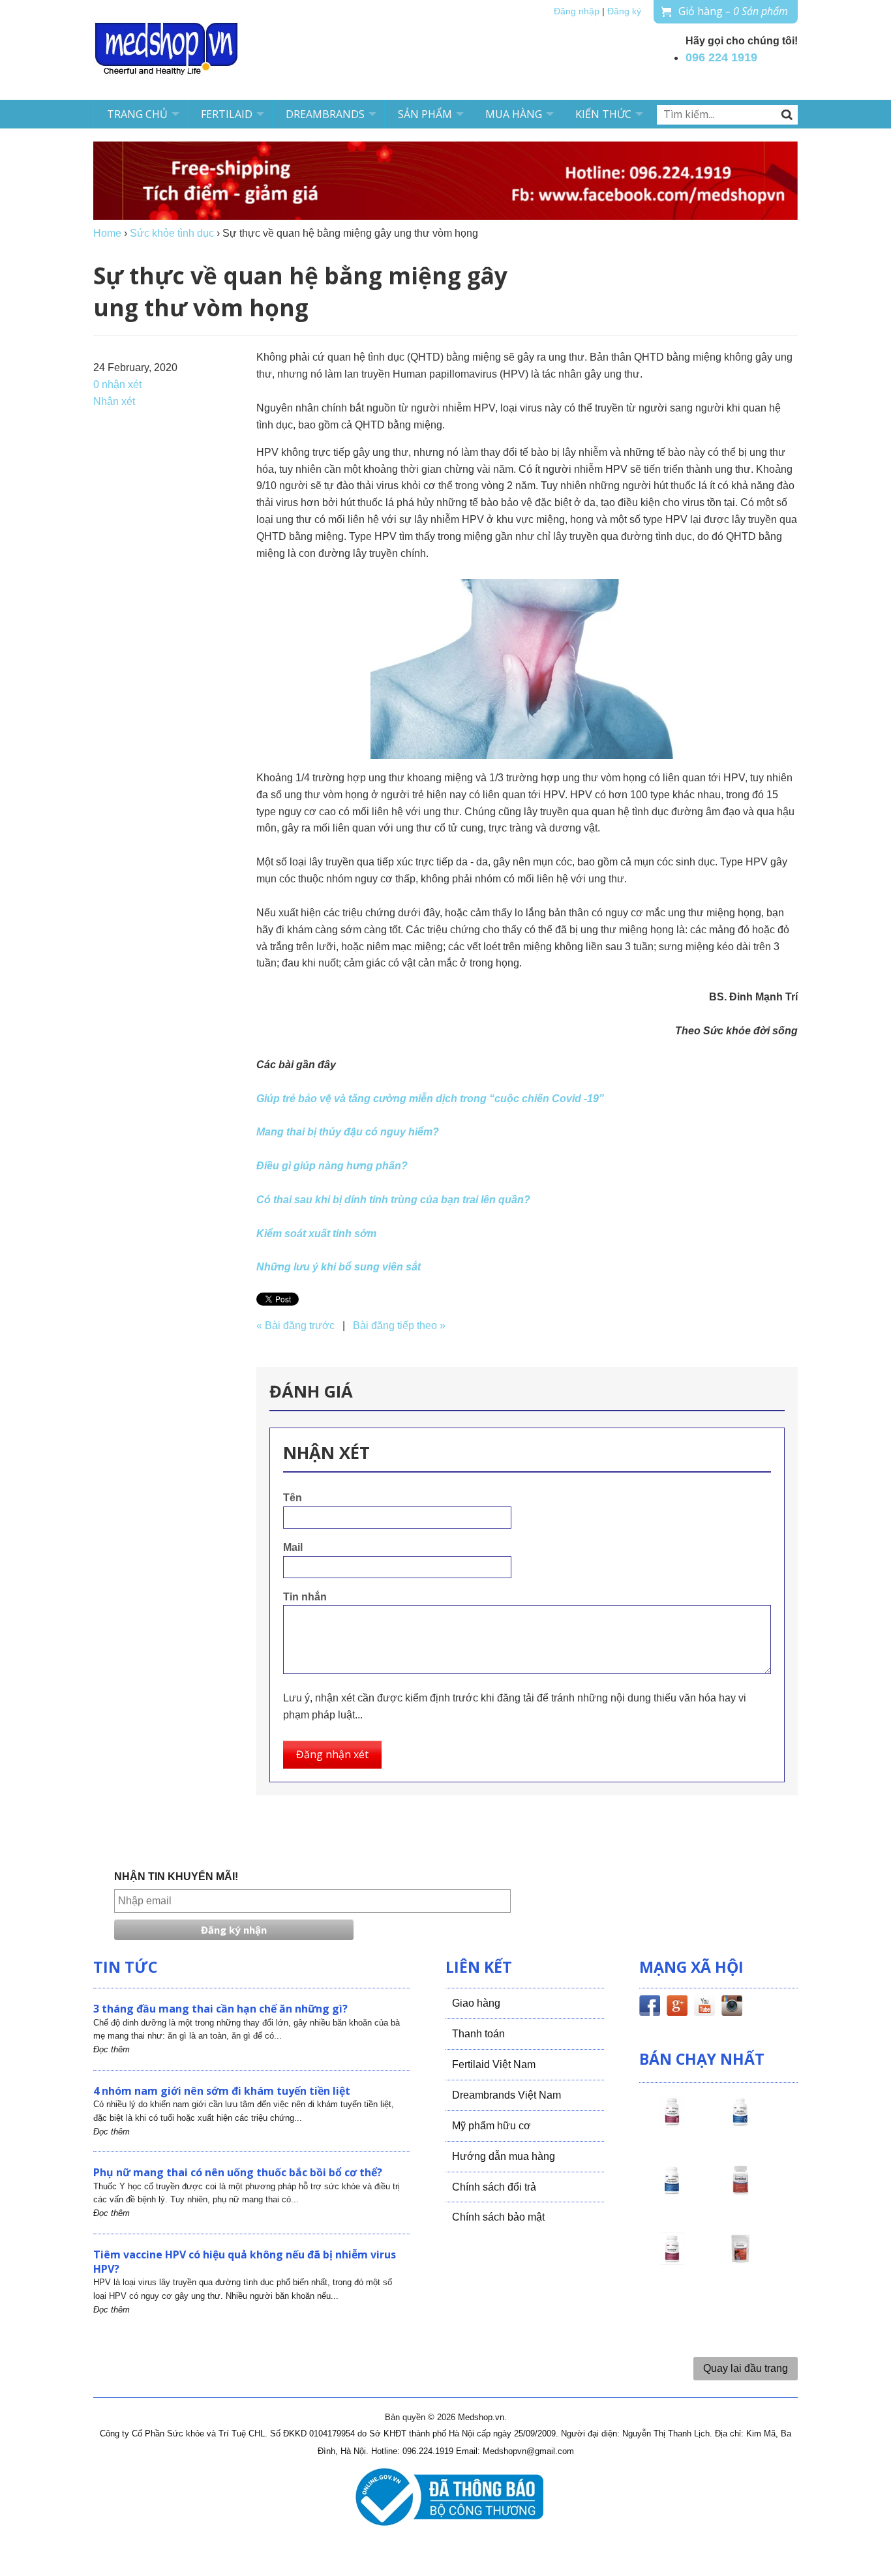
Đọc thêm (112, 2049)
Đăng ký (624, 11)
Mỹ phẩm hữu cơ (491, 2126)
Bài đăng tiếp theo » (399, 1325)
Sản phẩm (425, 114)
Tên (293, 1498)
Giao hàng (476, 2003)
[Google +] (677, 2008)
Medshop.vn (481, 2417)
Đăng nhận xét (332, 1754)
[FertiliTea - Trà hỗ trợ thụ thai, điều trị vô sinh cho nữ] (740, 2260)
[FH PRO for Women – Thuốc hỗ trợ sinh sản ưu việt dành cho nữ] (672, 2123)
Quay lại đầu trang (746, 2368)
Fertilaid (227, 114)
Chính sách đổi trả (494, 2187)
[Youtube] (704, 2008)
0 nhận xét (117, 384)
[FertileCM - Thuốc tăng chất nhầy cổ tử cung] (672, 2260)
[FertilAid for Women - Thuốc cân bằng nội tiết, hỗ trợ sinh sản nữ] (740, 2192)
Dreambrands (325, 114)
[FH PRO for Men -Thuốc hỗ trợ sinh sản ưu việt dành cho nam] (740, 2123)
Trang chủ (137, 114)
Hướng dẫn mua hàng (504, 2156)
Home (107, 233)
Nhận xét (114, 401)
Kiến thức (603, 114)
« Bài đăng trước (295, 1325)
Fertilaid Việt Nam (494, 2064)
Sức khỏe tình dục (172, 233)
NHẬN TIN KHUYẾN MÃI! (176, 1877)
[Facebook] (650, 2008)
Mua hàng (514, 114)
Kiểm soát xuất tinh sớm (316, 1234)
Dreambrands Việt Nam (506, 2095)
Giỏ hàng (733, 11)
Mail (293, 1547)
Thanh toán (478, 2034)
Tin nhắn (305, 1597)
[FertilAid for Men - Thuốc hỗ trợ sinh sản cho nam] (672, 2192)
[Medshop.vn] (167, 50)
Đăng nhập (577, 11)
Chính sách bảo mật (498, 2217)
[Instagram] (732, 2008)
